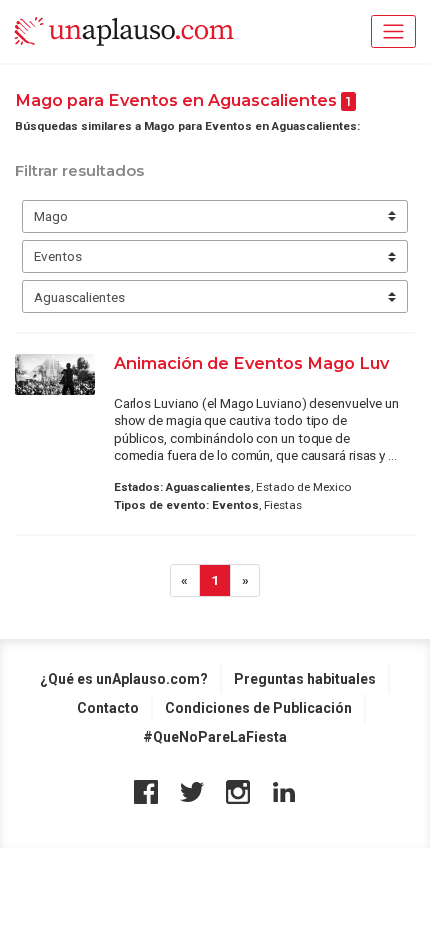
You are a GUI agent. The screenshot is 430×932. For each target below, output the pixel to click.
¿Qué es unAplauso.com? (124, 679)
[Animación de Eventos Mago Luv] (55, 374)
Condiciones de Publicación (258, 708)
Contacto (108, 708)
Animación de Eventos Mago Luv (251, 363)
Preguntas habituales (305, 679)
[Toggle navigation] (393, 31)
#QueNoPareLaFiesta (215, 737)
